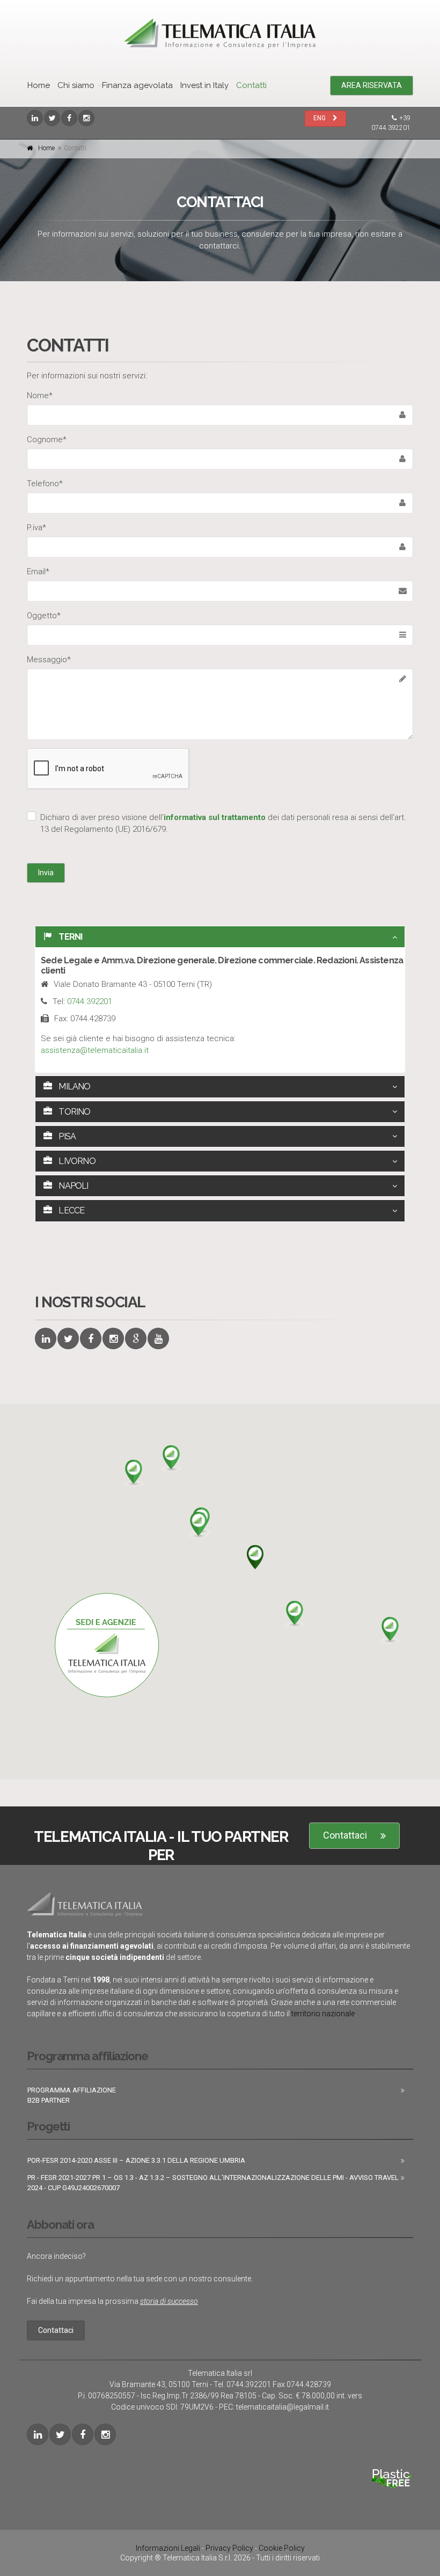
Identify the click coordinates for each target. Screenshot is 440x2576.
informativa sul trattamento (215, 817)
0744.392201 (90, 1001)
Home (39, 85)
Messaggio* (49, 660)
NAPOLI (72, 1186)
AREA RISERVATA (372, 85)
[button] (255, 1558)
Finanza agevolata (137, 85)
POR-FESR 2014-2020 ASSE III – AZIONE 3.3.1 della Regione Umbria (136, 2160)
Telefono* (45, 484)
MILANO (74, 1086)
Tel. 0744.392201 (242, 2384)
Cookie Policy (282, 2548)
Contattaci (345, 1835)
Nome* (40, 396)
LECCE (71, 1210)
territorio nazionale (323, 2014)
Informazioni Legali (168, 2548)
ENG (320, 118)
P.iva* (36, 528)
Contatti (251, 85)
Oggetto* (44, 616)
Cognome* (47, 440)
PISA (66, 1136)
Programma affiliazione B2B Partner (72, 2095)
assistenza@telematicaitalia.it (95, 1050)
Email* (38, 572)
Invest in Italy (204, 85)
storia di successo (169, 2301)
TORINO (74, 1112)
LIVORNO (76, 1161)
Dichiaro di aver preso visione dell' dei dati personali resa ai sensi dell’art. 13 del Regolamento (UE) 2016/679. (223, 823)
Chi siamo (76, 85)
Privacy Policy (229, 2548)
